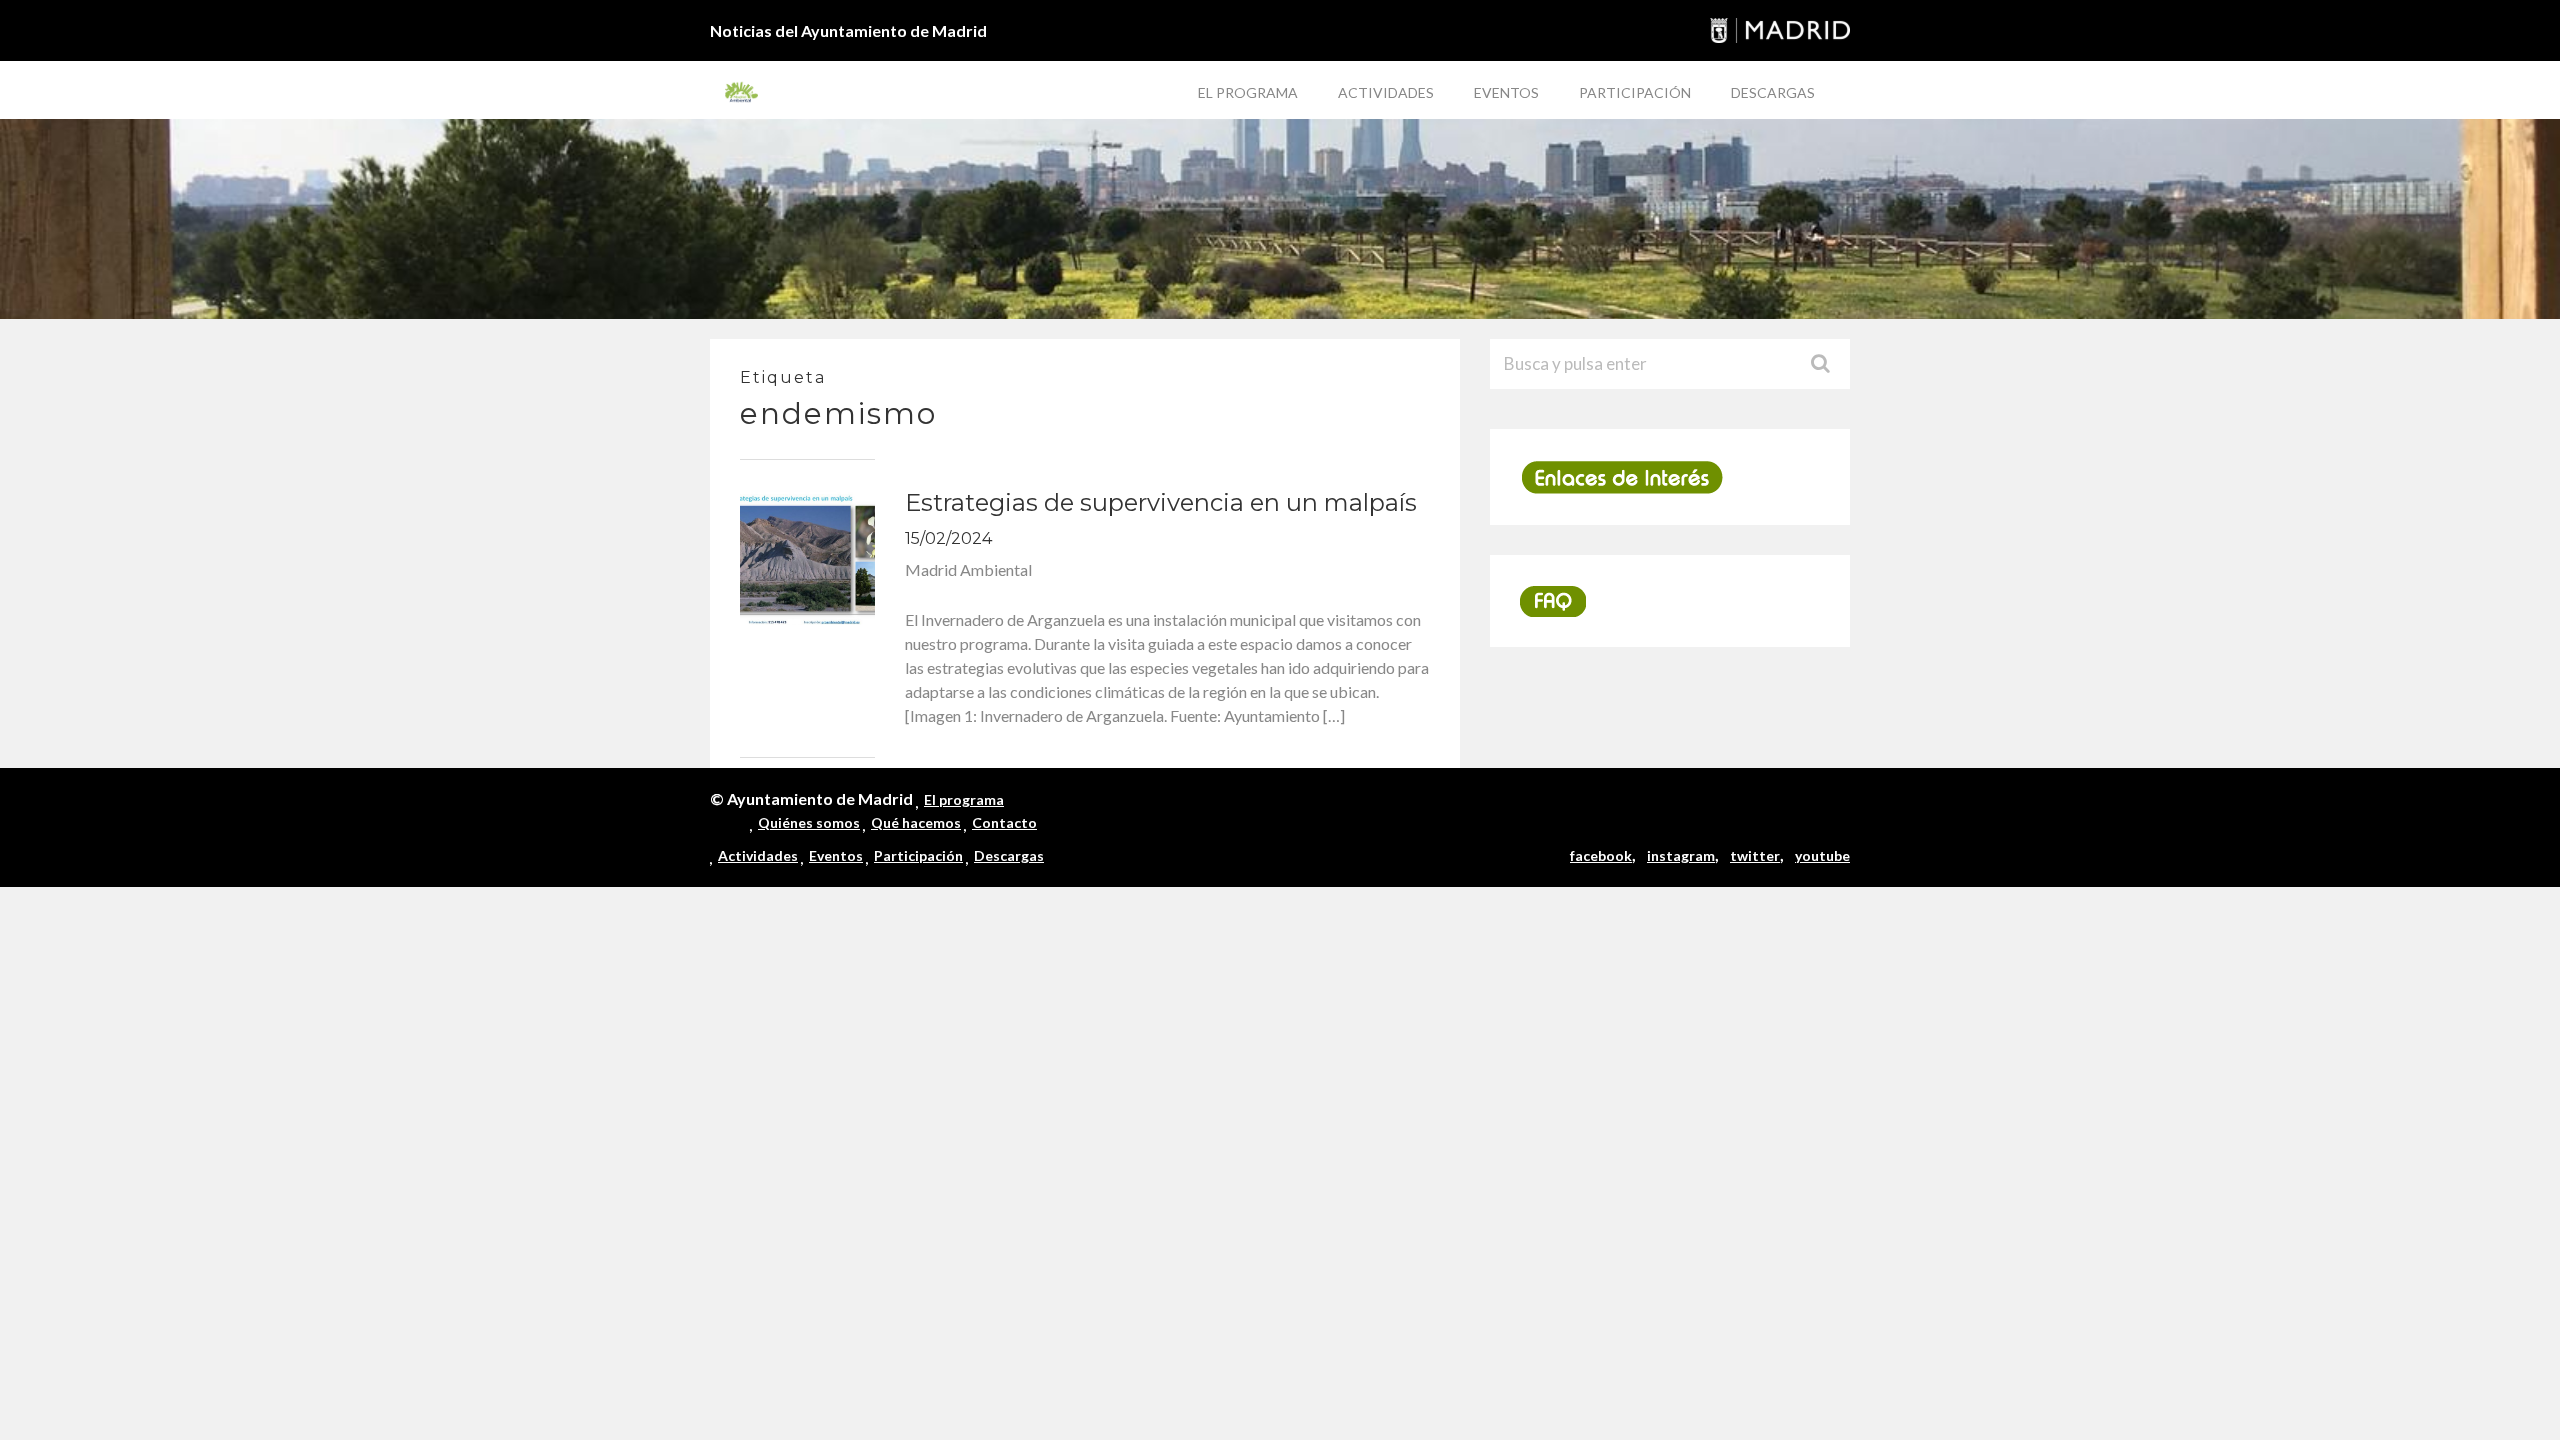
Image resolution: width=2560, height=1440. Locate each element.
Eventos (1506, 92)
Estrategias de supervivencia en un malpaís (1161, 502)
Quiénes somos (809, 822)
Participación (1635, 92)
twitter (1755, 855)
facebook (1601, 855)
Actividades (1386, 92)
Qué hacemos (916, 822)
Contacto (1004, 822)
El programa (1248, 92)
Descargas (1773, 92)
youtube (1822, 855)
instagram (1681, 855)
